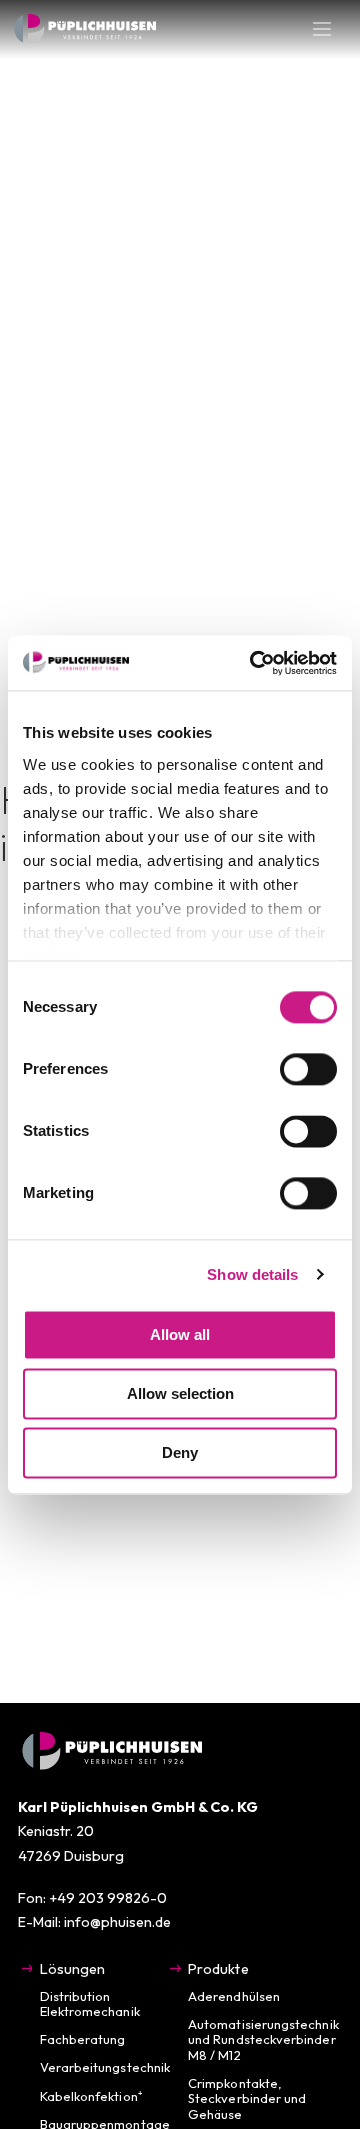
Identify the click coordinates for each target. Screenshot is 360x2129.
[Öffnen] (322, 29)
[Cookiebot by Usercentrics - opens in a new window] (254, 663)
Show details (252, 1274)
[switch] (308, 1069)
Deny (180, 1452)
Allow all (180, 1334)
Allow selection (180, 1393)
